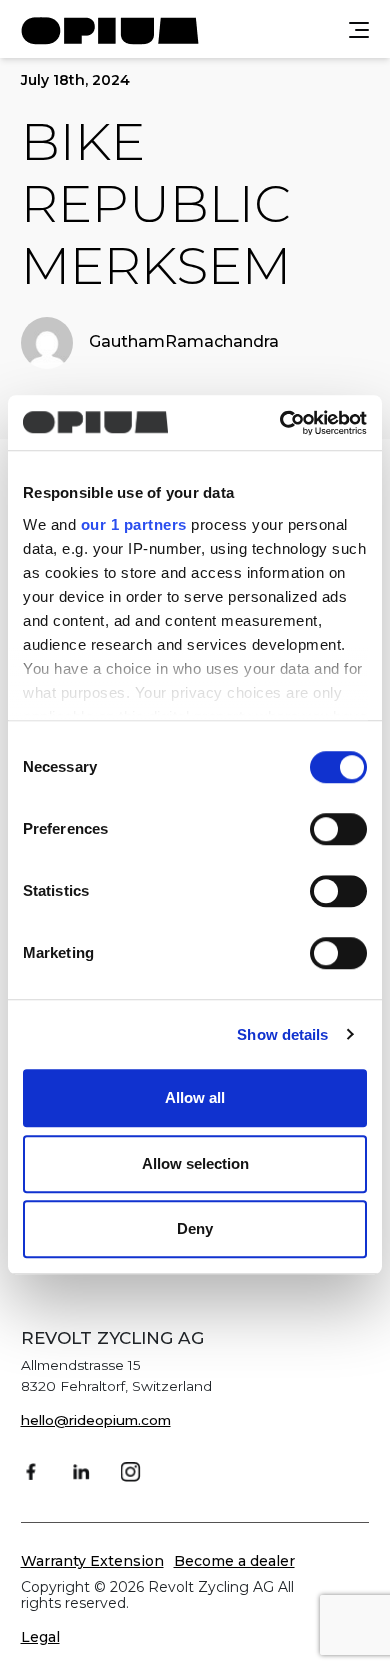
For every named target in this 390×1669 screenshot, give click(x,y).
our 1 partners (134, 524)
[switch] (338, 829)
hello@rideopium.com (96, 1420)
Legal (40, 1637)
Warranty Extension (92, 1561)
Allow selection (195, 1163)
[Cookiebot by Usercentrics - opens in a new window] (280, 423)
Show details (282, 1034)
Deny (195, 1228)
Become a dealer (234, 1561)
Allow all (195, 1097)
